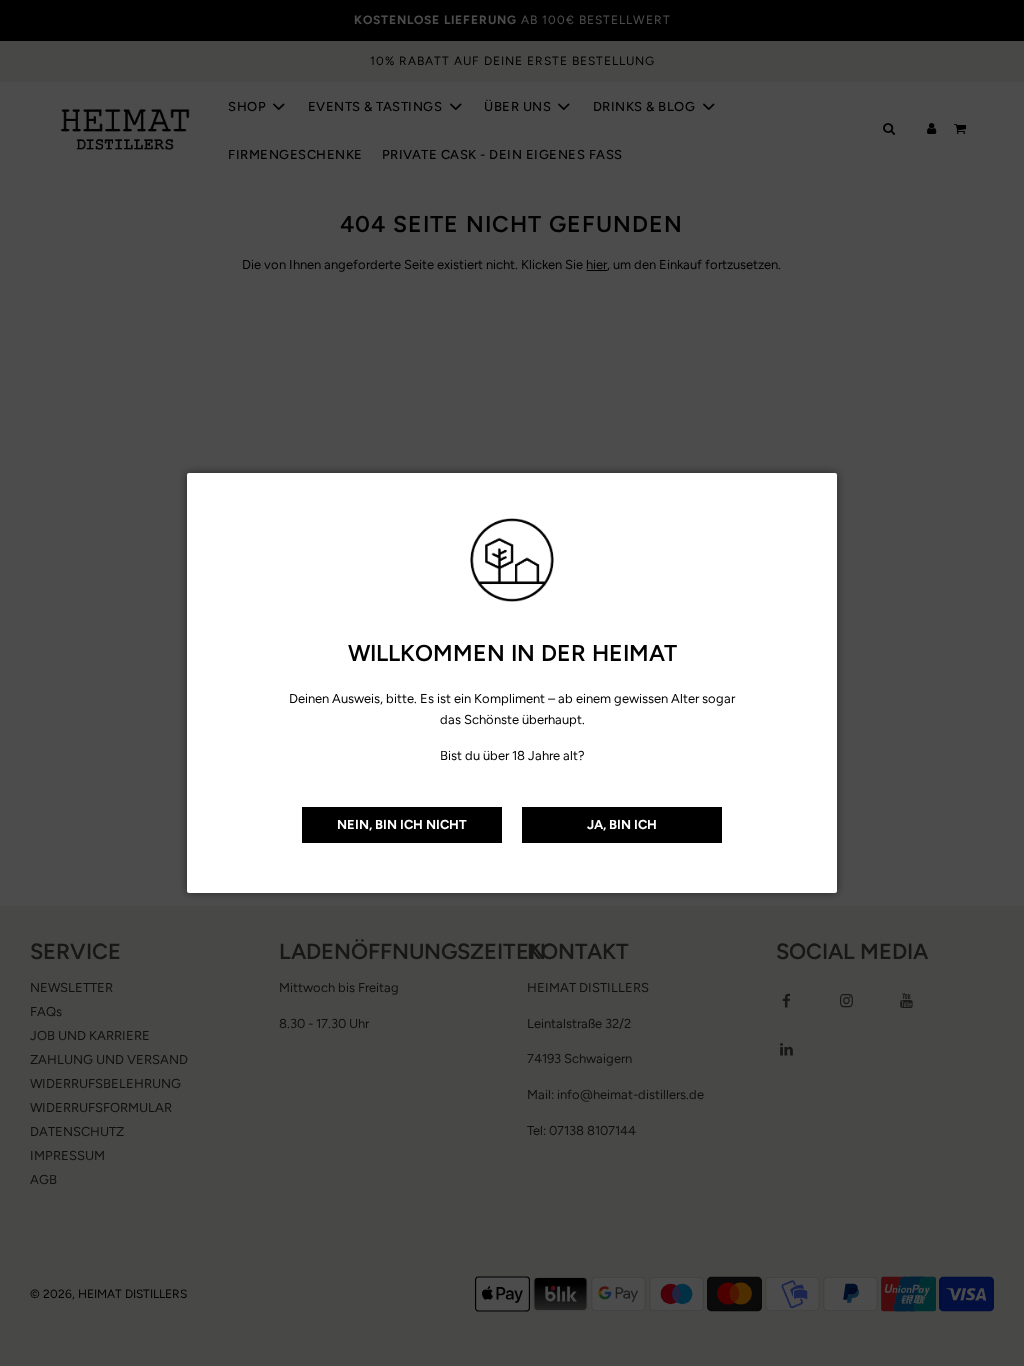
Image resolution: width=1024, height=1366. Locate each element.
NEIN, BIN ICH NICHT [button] (402, 824)
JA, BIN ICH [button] (622, 824)
